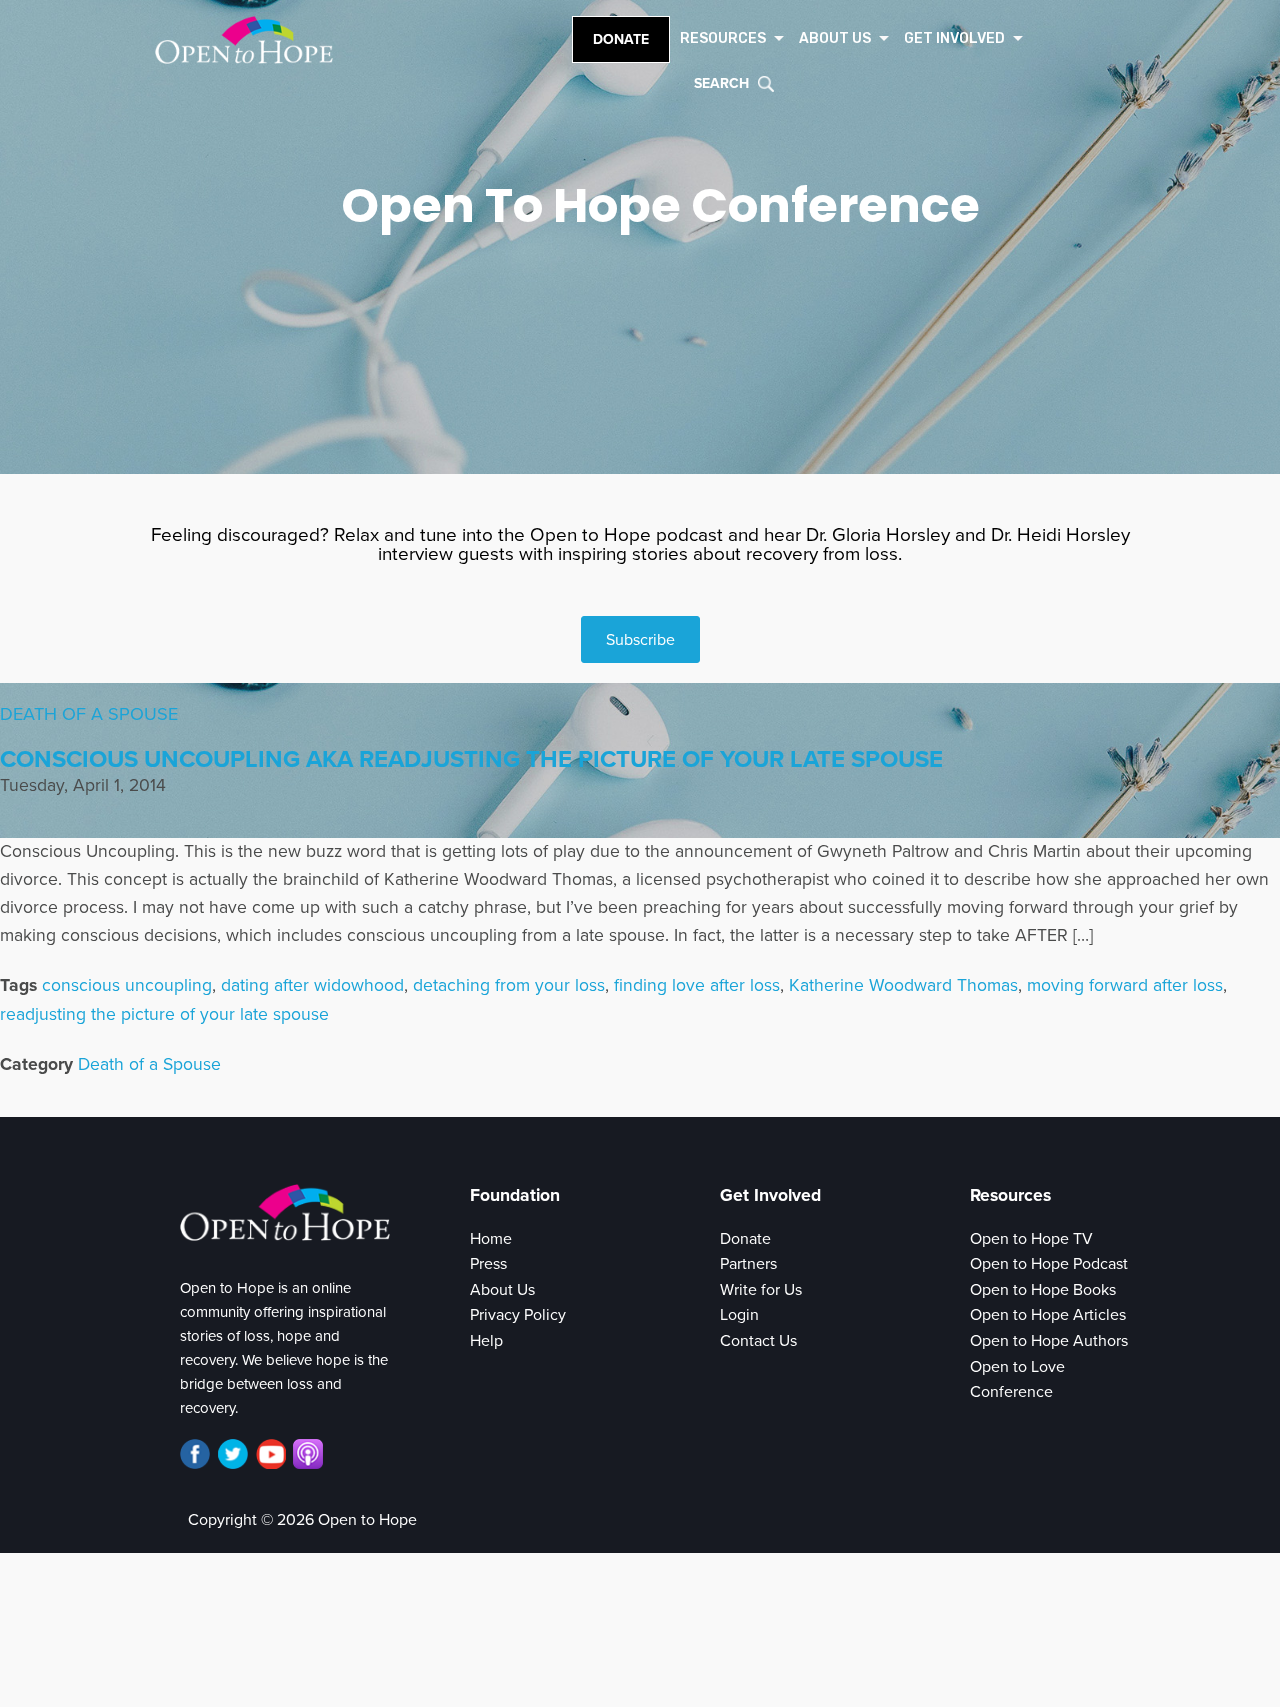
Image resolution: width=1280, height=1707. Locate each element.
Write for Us (761, 1290)
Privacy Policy (518, 1315)
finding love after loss (697, 985)
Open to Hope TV (1031, 1239)
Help (486, 1341)
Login (739, 1315)
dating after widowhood (312, 985)
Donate (621, 39)
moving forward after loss (1125, 985)
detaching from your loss (509, 985)
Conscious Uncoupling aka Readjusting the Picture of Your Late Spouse (471, 759)
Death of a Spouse (89, 714)
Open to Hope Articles (1048, 1315)
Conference (1011, 1392)
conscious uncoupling (127, 985)
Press (488, 1264)
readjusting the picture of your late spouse (164, 1014)
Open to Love (1017, 1367)
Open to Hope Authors (1049, 1341)
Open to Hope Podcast (1049, 1264)
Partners (748, 1264)
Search (721, 83)
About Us (502, 1290)
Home (491, 1239)
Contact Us (758, 1341)
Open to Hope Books (1043, 1290)
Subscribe (640, 640)
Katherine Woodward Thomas (903, 985)
